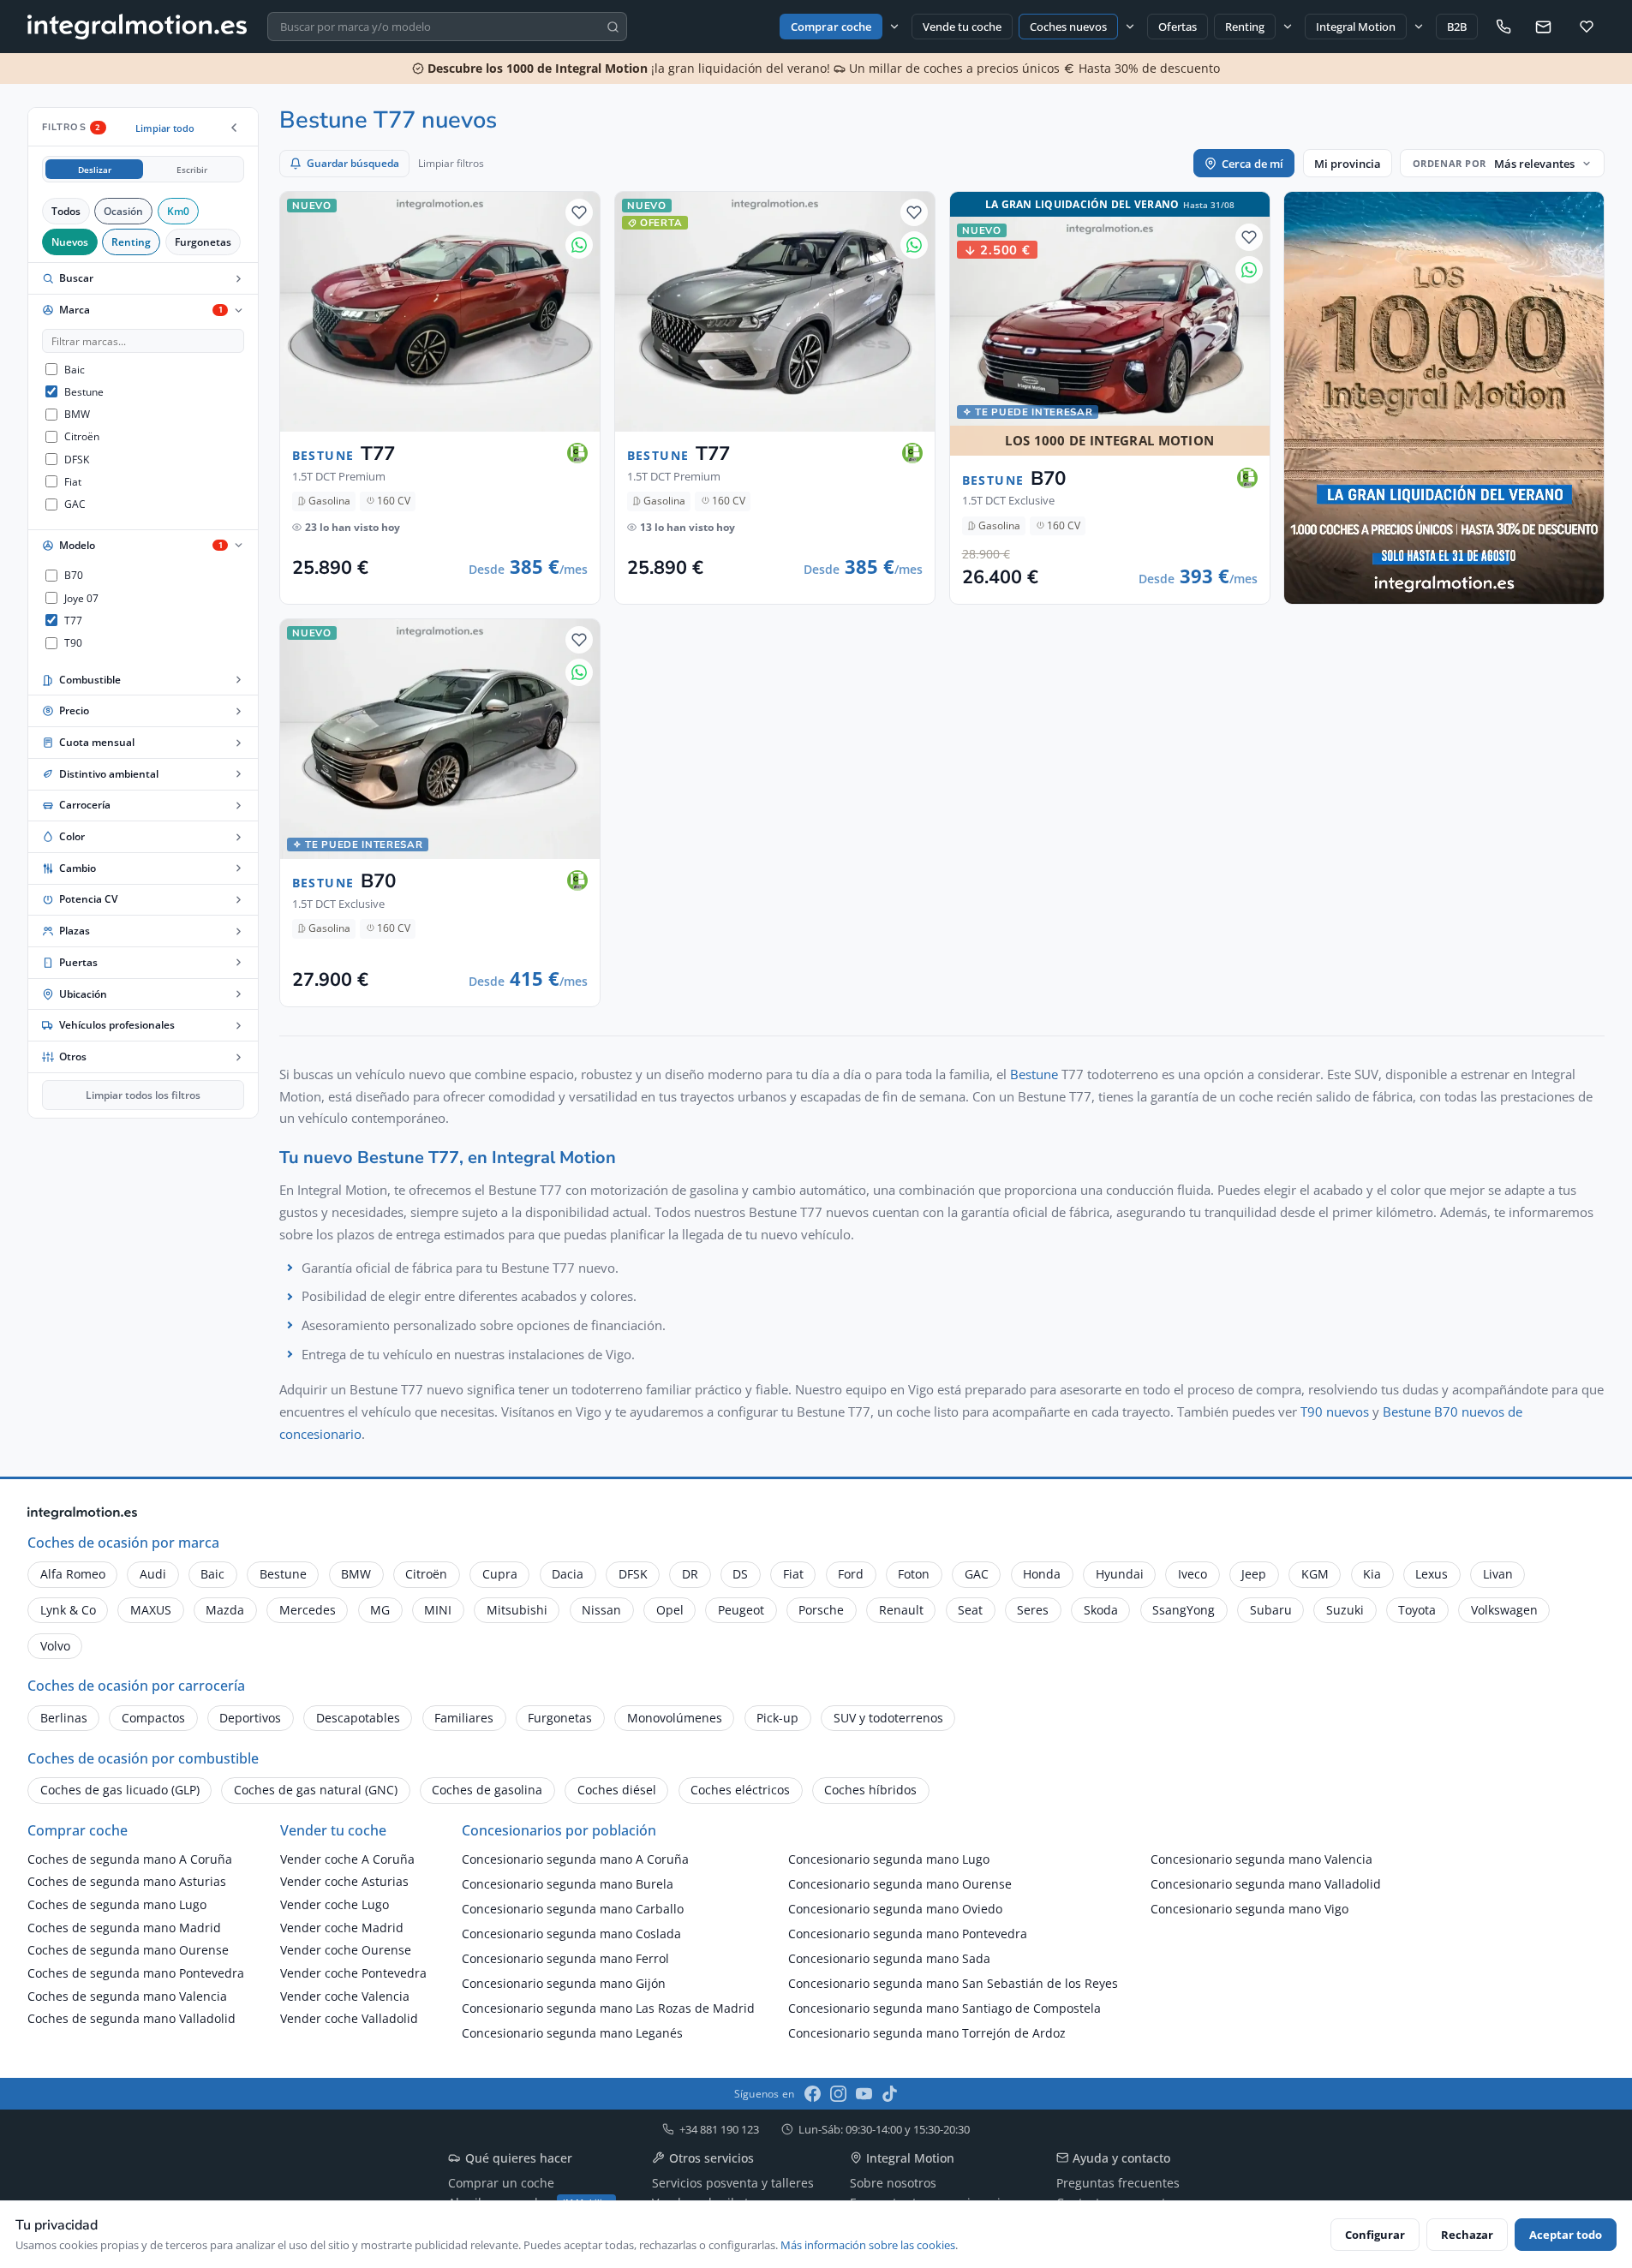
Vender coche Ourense (346, 1950)
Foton (914, 1574)
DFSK (633, 1574)
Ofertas (1178, 27)
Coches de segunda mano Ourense (128, 1950)
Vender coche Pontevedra (353, 1973)
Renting (1245, 27)
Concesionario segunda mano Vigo (1249, 1909)
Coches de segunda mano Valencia (127, 1996)
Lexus (1432, 1574)
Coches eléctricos (740, 1790)
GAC (977, 1574)
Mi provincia (1348, 164)
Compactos (153, 1718)
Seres (1033, 1610)
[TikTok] (890, 2094)
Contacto (91, 2050)
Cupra (500, 1574)
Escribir (192, 170)
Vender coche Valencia (345, 1996)
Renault (901, 1610)
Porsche (821, 1610)
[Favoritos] (1587, 27)
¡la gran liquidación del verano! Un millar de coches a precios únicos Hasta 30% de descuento (822, 68)
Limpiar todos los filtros (143, 1095)
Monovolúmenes (675, 1718)
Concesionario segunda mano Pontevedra (908, 1934)
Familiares (464, 1718)
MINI (438, 1610)
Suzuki (1345, 1610)
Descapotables (358, 1718)
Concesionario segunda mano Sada (889, 1958)
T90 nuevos (1335, 1412)
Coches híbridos (870, 1790)
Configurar (1375, 2235)
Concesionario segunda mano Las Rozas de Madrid (608, 2008)
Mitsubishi (517, 1610)
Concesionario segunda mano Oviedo (895, 1909)
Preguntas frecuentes (1118, 2183)
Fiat (793, 1574)
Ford (851, 1574)
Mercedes (308, 1610)
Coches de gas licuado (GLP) (120, 1790)
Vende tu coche (962, 27)
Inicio (40, 2050)
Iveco (1193, 1574)
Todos (66, 211)
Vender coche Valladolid (349, 2018)
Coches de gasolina (487, 1790)
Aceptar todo (1566, 2235)
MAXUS (151, 1610)
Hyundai (1120, 1574)
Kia (1372, 1574)
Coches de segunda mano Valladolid (132, 2018)
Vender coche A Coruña (347, 1859)
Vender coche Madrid (342, 1928)
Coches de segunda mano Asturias (127, 1881)
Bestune (1034, 1074)
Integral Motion (1356, 27)
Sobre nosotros (893, 2183)
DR (690, 1574)
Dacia (568, 1574)
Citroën (426, 1574)
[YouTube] (864, 2094)
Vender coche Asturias (344, 1881)
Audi (153, 1574)
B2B (1457, 27)
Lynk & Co (68, 1610)
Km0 (178, 211)
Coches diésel (617, 1790)
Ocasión (123, 211)
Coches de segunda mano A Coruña (130, 1859)
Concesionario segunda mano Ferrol (565, 1958)
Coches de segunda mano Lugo (117, 1904)
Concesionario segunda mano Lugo (889, 1859)
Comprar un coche (501, 2183)
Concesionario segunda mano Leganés (572, 2033)
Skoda (1101, 1610)
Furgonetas (203, 242)
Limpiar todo (165, 128)
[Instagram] (838, 2094)
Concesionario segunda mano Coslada (571, 1934)
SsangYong (1184, 1610)
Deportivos (250, 1718)
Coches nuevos (1068, 27)
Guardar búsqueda (353, 163)
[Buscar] (613, 27)
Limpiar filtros (451, 163)
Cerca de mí (1252, 164)
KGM (1315, 1574)
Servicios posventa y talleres (733, 2183)
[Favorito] (579, 212)
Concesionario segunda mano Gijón (564, 1983)
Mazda (225, 1610)
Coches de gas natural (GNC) (316, 1790)
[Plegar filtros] (234, 128)
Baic (212, 1574)
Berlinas (64, 1718)
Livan (1498, 1574)
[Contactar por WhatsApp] (579, 245)
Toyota (1417, 1610)
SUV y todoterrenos (888, 1718)
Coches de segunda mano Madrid (124, 1928)
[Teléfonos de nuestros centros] (1503, 27)
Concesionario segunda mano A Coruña (575, 1859)
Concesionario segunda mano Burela (568, 1884)
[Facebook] (813, 2094)
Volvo (55, 1646)
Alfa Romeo (73, 1574)
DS (740, 1574)
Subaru (1271, 1610)
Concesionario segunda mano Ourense (900, 1884)
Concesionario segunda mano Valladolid (1266, 1884)
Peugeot (741, 1610)
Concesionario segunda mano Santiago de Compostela (945, 2008)
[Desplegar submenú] (894, 26)
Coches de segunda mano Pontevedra (136, 1973)
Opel (670, 1610)
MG (380, 1610)
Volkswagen (1504, 1610)
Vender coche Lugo (335, 1904)
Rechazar (1467, 2235)
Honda (1042, 1574)
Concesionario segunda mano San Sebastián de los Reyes (953, 1983)
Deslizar (95, 170)
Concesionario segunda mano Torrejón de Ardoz (927, 2033)
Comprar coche (831, 27)
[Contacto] (1543, 27)
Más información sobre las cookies (868, 2245)
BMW (356, 1574)
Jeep (1254, 1574)
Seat (970, 1610)
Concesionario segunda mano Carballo (573, 1909)
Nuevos (70, 242)
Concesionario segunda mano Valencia (1261, 1859)
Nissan (601, 1610)
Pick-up (777, 1718)
